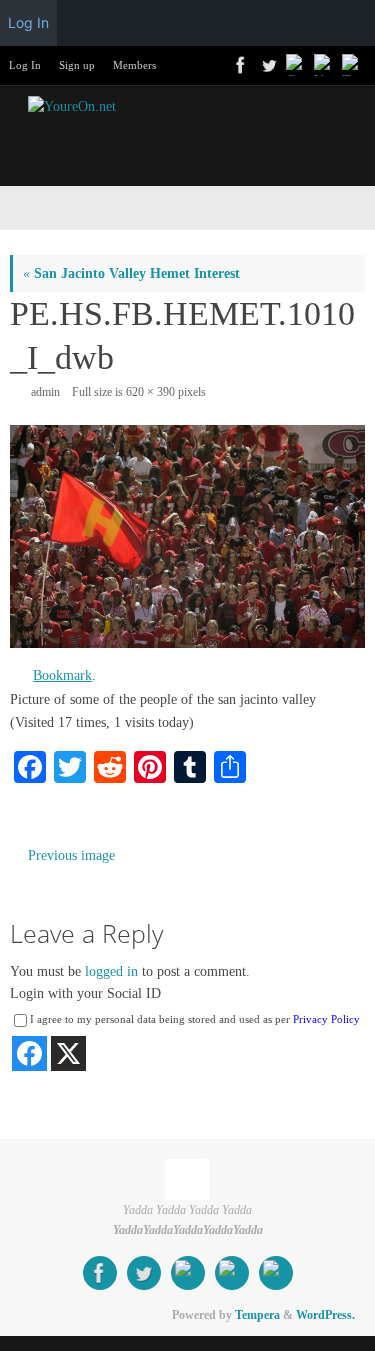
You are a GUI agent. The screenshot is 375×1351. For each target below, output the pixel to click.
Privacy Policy (326, 1019)
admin (45, 392)
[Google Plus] (295, 65)
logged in (111, 971)
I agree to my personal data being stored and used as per (195, 1019)
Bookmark (62, 675)
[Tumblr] (351, 65)
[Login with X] (68, 1053)
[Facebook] (239, 65)
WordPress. (325, 1315)
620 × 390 (150, 392)
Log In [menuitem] (28, 22)
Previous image (71, 855)
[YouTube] (323, 65)
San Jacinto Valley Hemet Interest (131, 273)
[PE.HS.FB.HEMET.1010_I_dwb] (187, 536)
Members (134, 65)
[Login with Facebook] (29, 1053)
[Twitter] (267, 65)
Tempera (257, 1315)
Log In (25, 65)
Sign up (77, 65)
